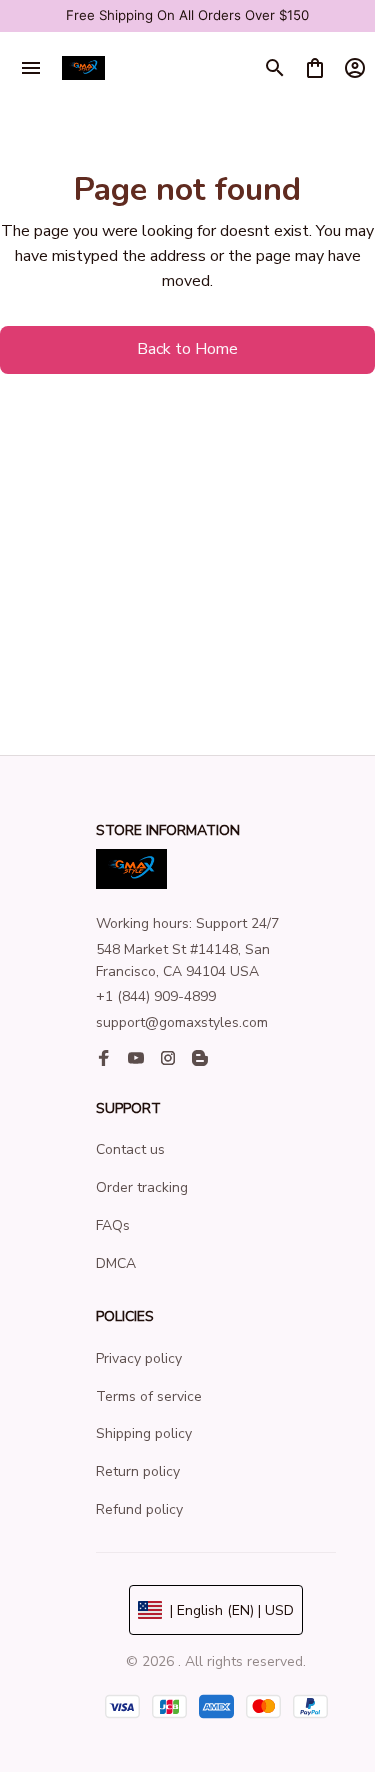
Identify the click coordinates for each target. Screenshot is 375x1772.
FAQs (113, 1225)
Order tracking (142, 1187)
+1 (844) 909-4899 (156, 996)
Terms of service (149, 1396)
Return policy (138, 1471)
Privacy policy (139, 1358)
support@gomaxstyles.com (182, 1022)
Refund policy (139, 1509)
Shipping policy (144, 1433)
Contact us (130, 1149)
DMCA (116, 1263)
